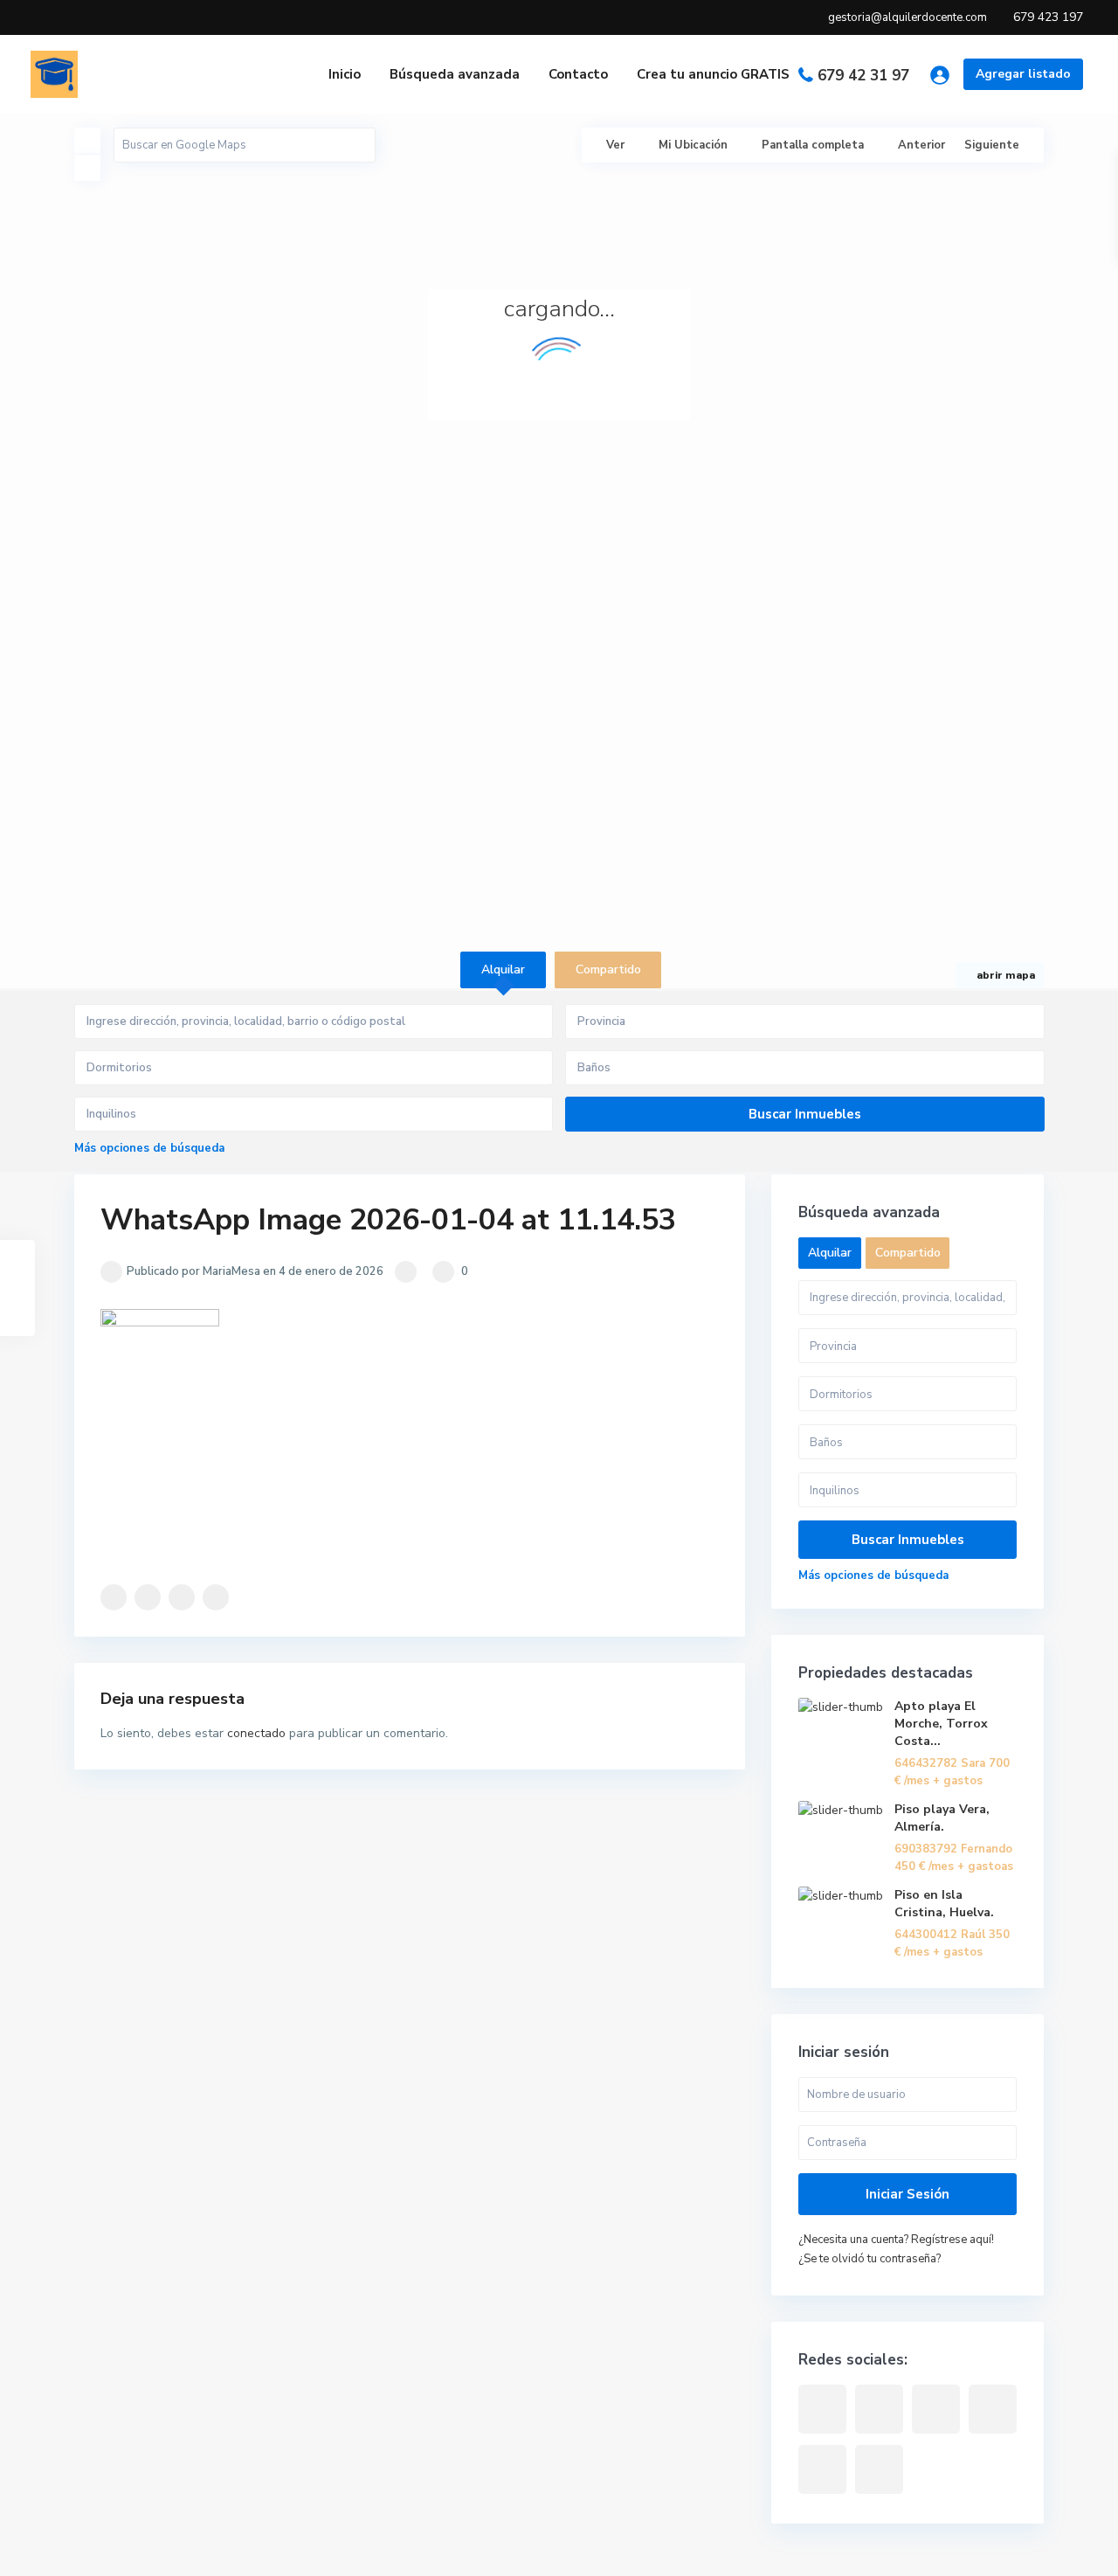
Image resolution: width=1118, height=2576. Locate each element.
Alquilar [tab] (503, 969)
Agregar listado (1023, 74)
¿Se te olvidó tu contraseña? (870, 2259)
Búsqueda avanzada (455, 74)
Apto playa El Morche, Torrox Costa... (941, 1724)
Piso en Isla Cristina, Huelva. (944, 1904)
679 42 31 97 (863, 76)
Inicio (345, 74)
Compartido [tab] (608, 969)
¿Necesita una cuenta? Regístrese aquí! (896, 2240)
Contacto (578, 74)
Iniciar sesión (908, 2194)
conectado (256, 1733)
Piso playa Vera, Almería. (942, 1818)
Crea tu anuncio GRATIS (713, 74)
